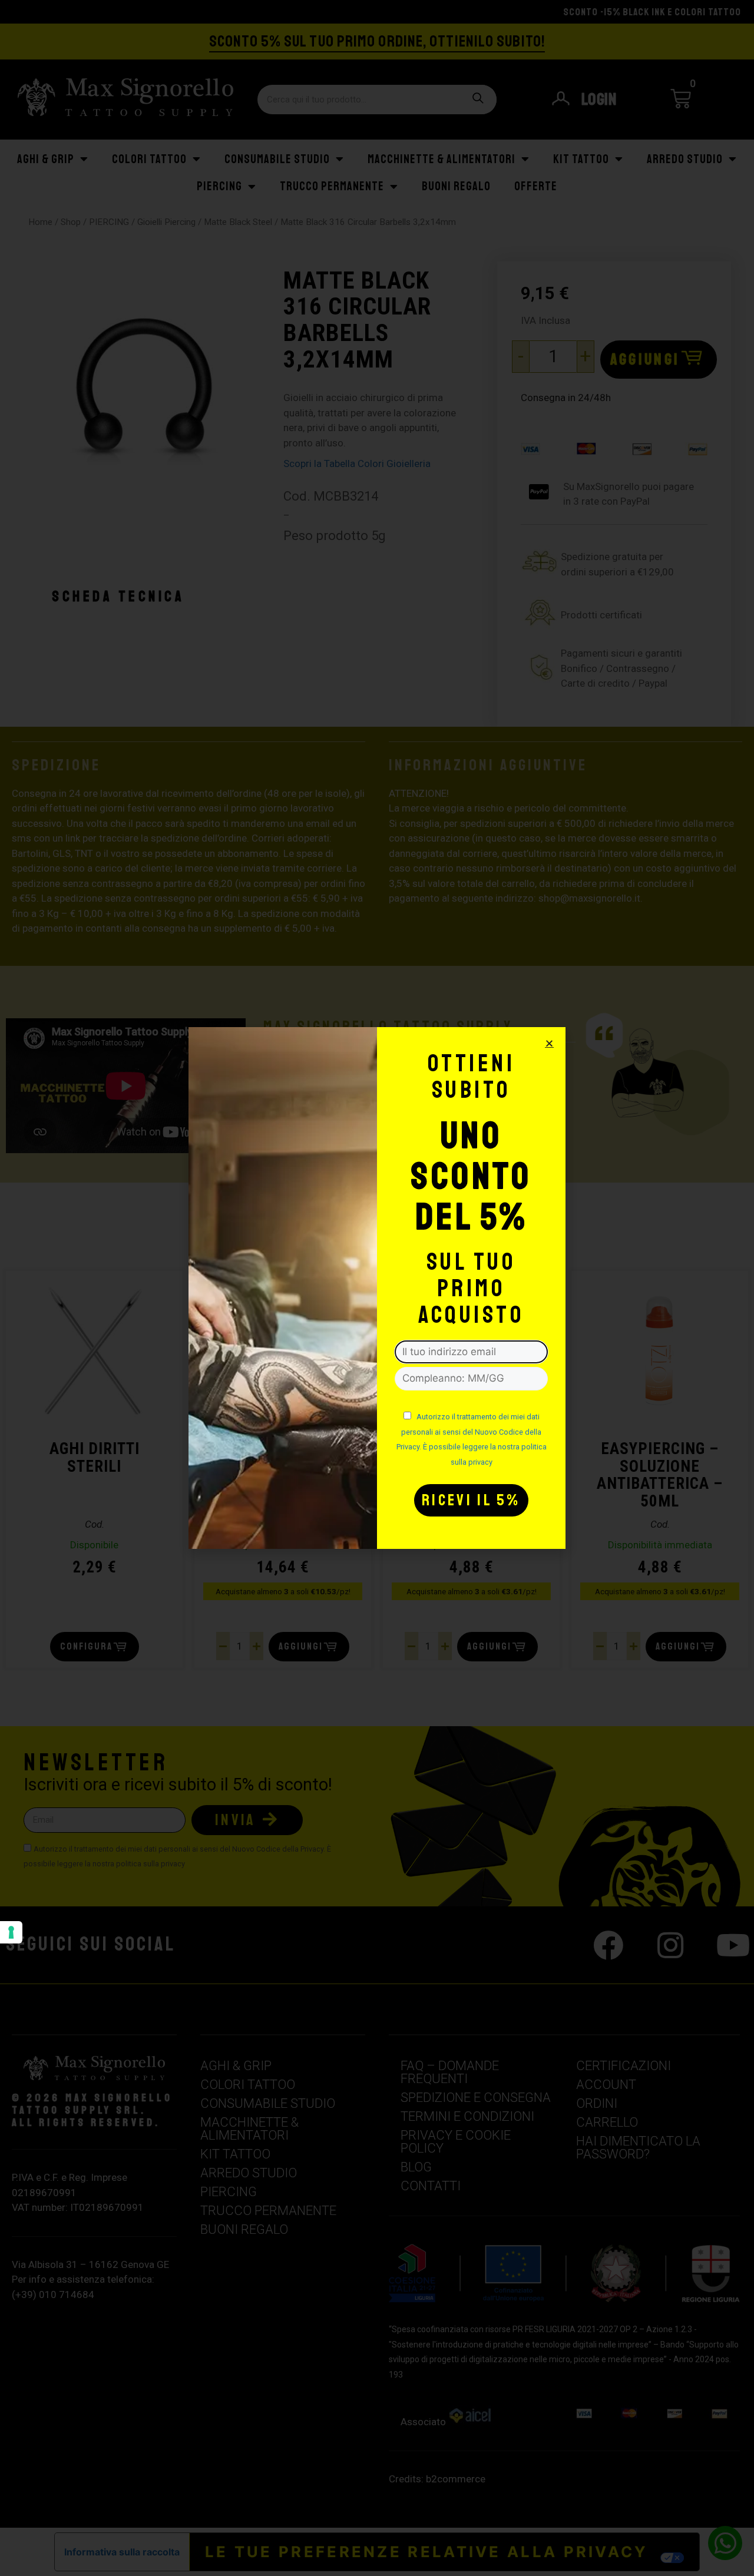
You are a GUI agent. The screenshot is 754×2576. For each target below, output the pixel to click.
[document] (377, 1288)
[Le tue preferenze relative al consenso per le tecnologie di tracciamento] (11, 1932)
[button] (549, 1043)
